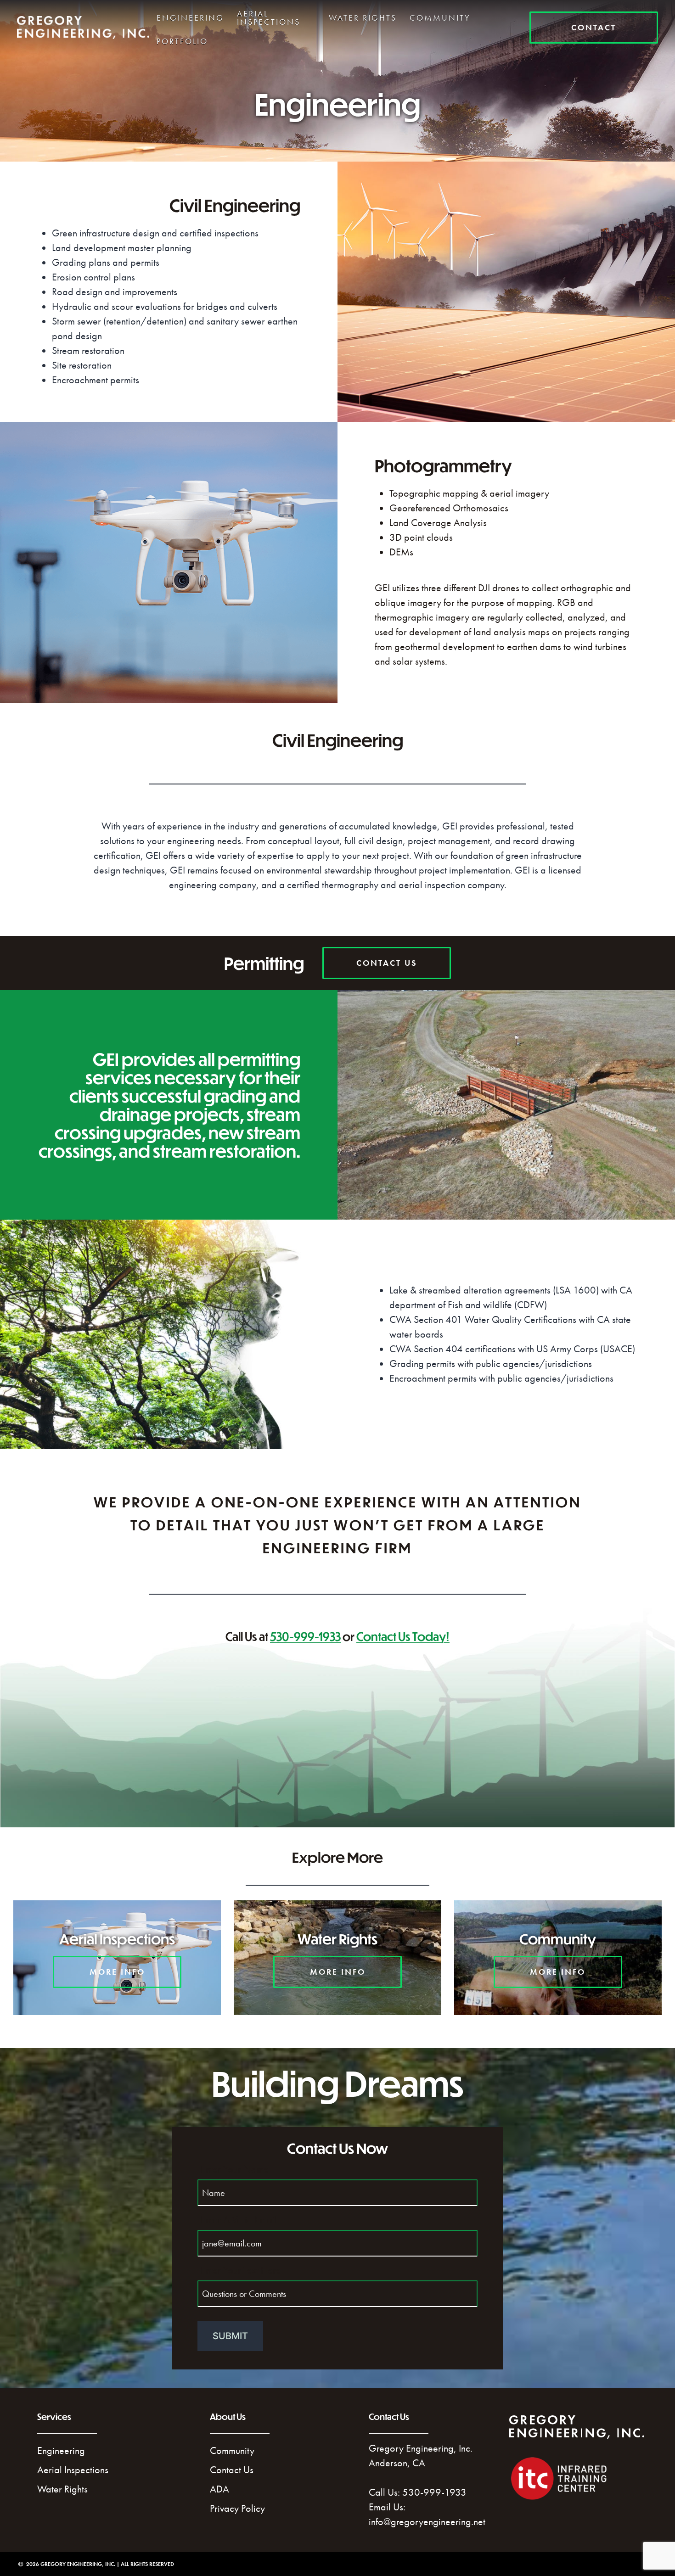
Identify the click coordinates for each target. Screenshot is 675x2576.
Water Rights (363, 18)
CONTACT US (387, 963)
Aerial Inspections (269, 18)
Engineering (190, 18)
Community (440, 18)
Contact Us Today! (403, 1636)
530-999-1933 (305, 1636)
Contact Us (232, 2470)
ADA (219, 2489)
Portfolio (182, 41)
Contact (594, 27)
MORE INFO (117, 1972)
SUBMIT (230, 2336)
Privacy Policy (237, 2508)
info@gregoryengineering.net (427, 2522)
